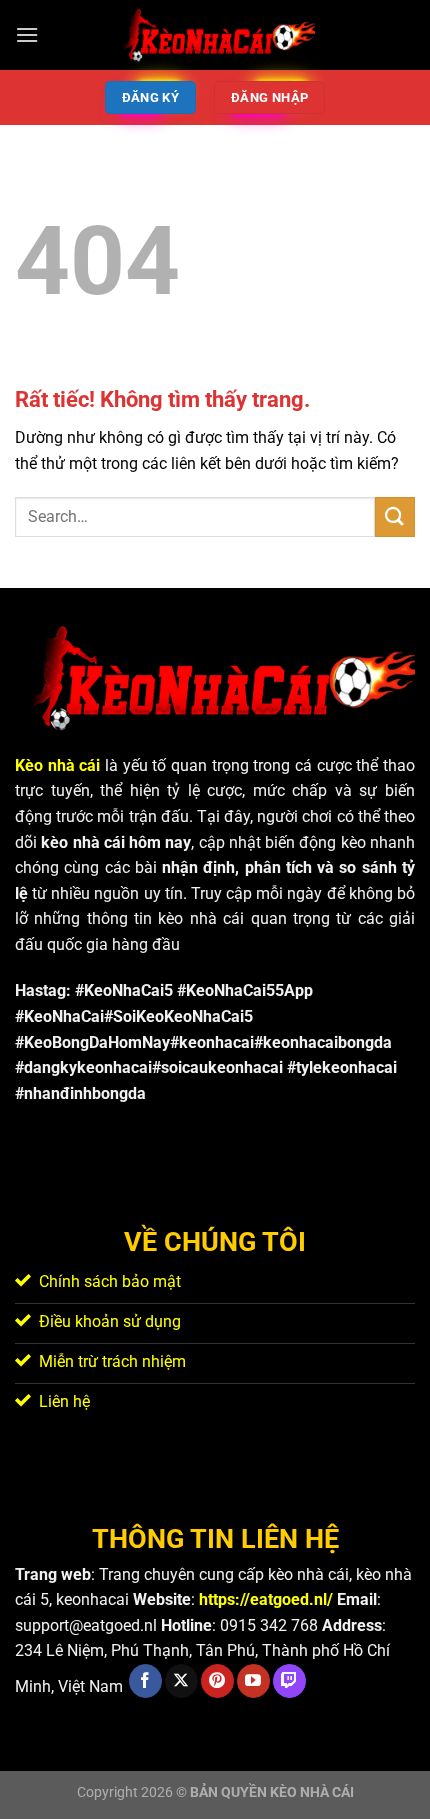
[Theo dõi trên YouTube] (253, 1681)
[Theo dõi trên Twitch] (289, 1681)
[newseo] (215, 35)
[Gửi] (395, 516)
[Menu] (27, 34)
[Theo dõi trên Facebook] (145, 1681)
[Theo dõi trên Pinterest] (217, 1681)
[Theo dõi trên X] (181, 1681)
